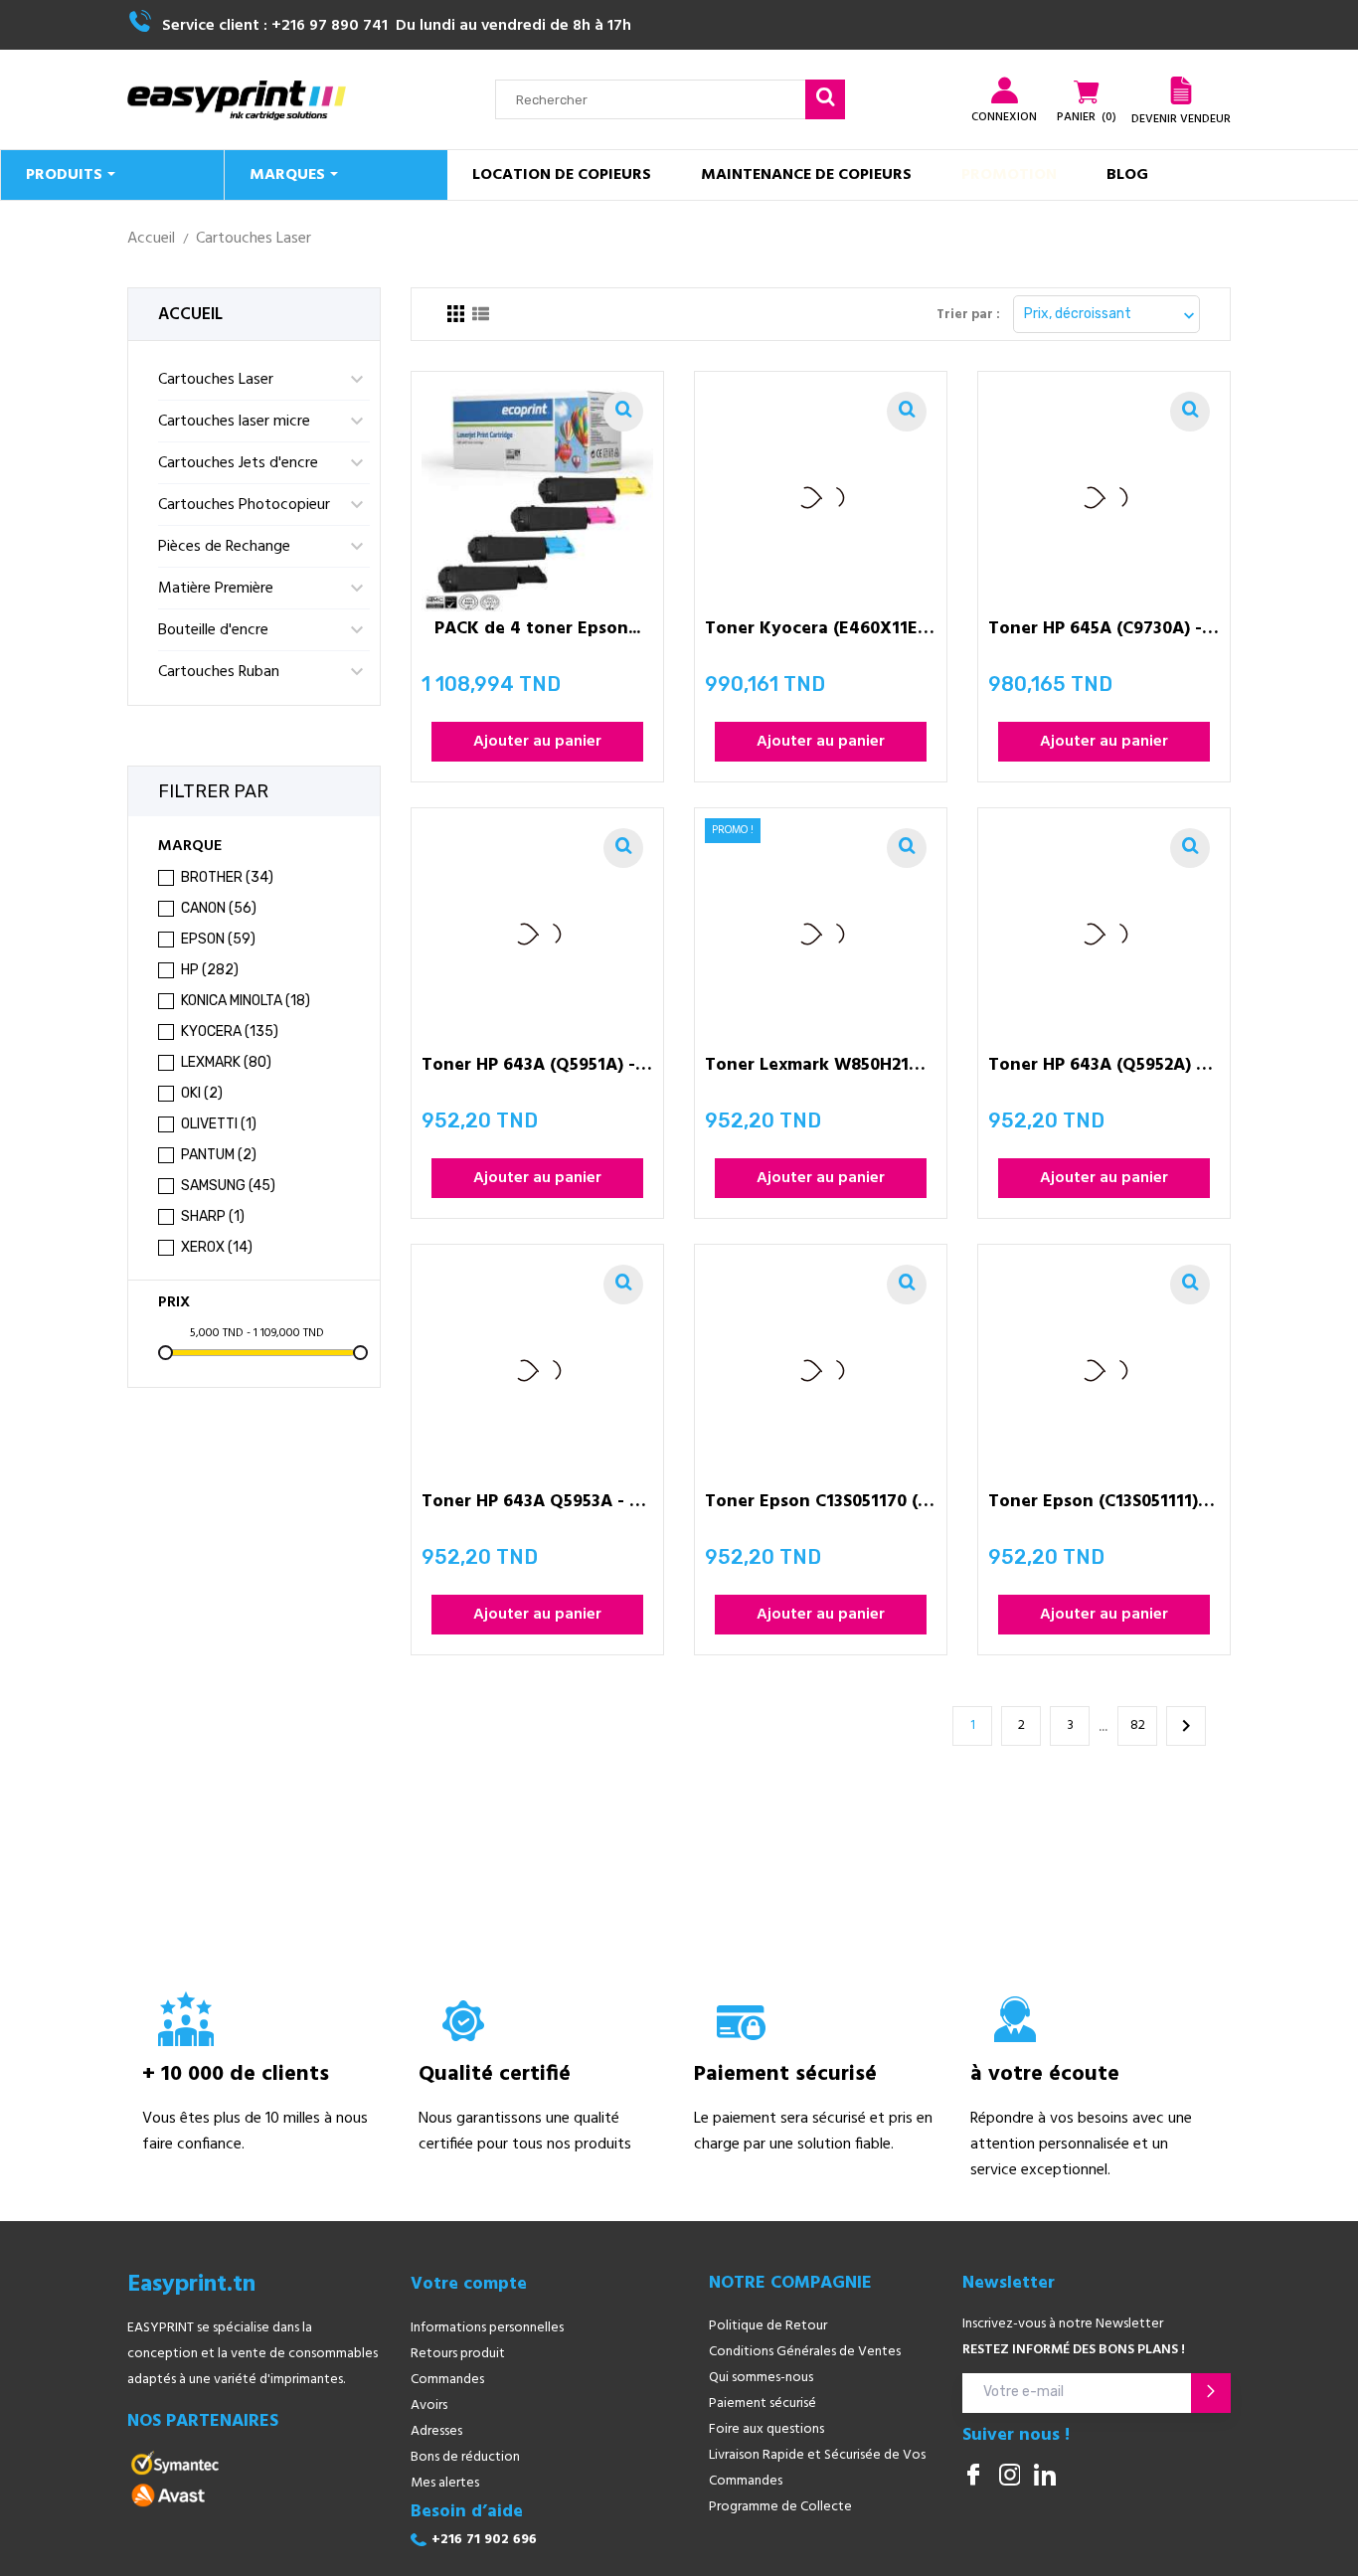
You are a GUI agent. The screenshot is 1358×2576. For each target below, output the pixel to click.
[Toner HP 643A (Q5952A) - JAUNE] (1190, 848)
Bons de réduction (465, 2457)
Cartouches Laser (216, 380)
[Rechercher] (825, 99)
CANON (219, 908)
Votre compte (469, 2285)
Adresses (436, 2431)
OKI (202, 1093)
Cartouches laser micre (234, 422)
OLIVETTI (219, 1124)
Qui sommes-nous (761, 2378)
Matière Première (216, 589)
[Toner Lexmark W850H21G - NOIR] (907, 848)
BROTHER (227, 877)
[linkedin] (1045, 2477)
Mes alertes (445, 2483)
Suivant (1186, 1726)
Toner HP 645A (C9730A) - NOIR (1104, 632)
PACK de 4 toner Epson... (537, 632)
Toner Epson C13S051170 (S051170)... (821, 1505)
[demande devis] (1181, 90)
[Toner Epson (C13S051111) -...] (1190, 1285)
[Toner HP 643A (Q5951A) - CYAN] (623, 848)
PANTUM (219, 1155)
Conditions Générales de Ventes (805, 2352)
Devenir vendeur (1181, 119)
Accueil (190, 315)
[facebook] (973, 2477)
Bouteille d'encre (213, 630)
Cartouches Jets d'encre (238, 463)
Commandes (447, 2380)
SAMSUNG (228, 1186)
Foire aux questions (766, 2429)
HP (210, 970)
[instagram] (1009, 2477)
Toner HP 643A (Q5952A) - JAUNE (1104, 1068)
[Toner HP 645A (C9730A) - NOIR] (1190, 412)
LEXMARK (226, 1062)
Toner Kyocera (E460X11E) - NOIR (821, 632)
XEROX (217, 1247)
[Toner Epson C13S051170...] (907, 1285)
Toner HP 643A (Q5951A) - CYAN (537, 1068)
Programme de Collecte (780, 2507)
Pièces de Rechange (224, 547)
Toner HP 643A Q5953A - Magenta (537, 1505)
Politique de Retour (768, 2326)
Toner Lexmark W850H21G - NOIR (821, 1068)
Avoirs (429, 2405)
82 (1138, 1725)
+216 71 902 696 (484, 2540)
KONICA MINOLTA (246, 1001)
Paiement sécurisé (763, 2404)
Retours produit (458, 2354)
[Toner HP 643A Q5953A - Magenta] (623, 1285)
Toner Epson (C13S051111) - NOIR (1104, 1505)
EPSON (218, 939)
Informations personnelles (487, 2328)
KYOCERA (230, 1031)
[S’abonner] (1211, 2393)
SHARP (213, 1216)
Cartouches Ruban (219, 672)
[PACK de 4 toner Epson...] (623, 412)
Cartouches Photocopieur (244, 505)
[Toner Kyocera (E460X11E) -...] (907, 412)
